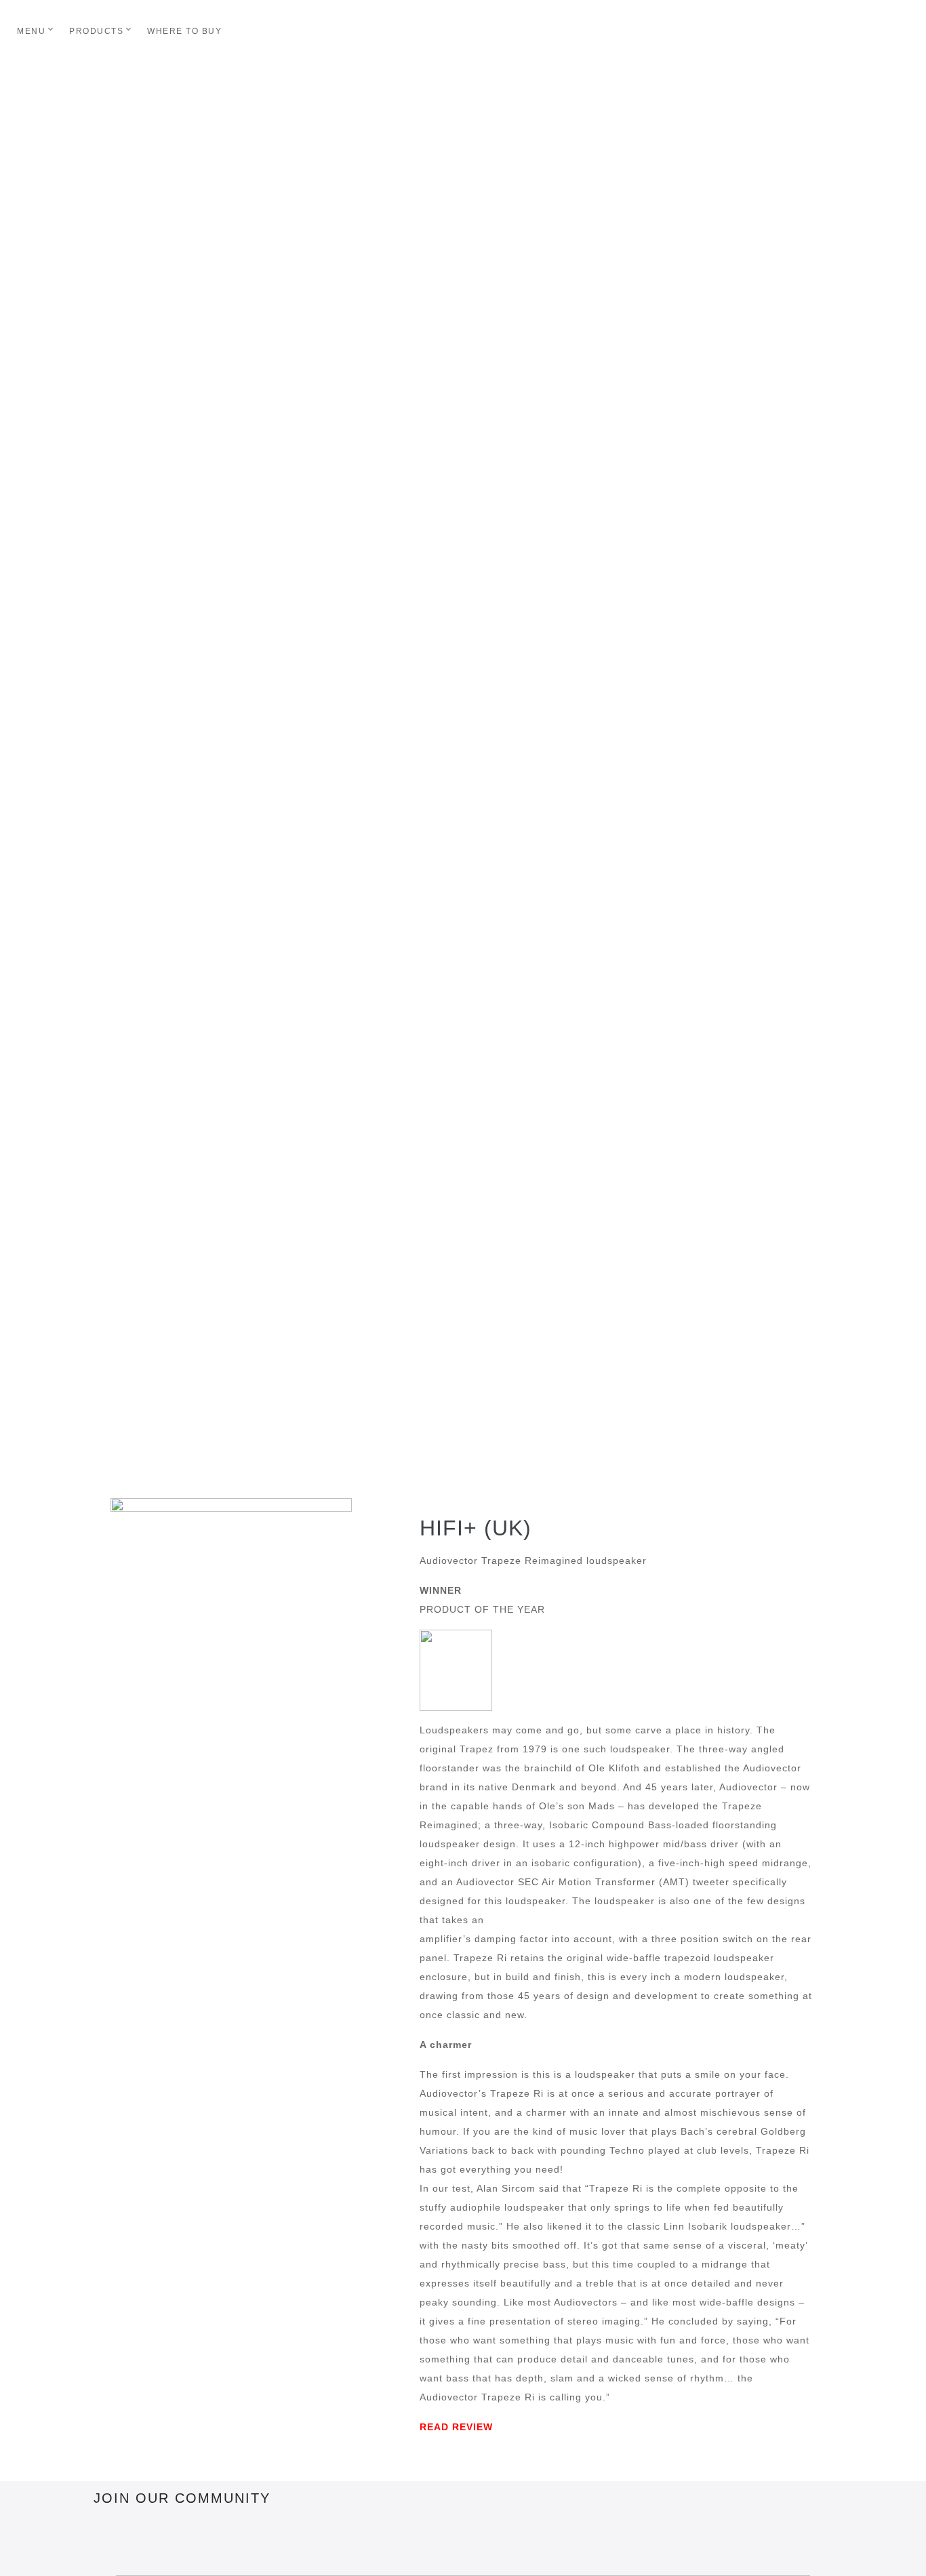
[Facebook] (110, 2539)
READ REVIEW (456, 2427)
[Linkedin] (222, 2539)
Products (96, 31)
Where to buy (184, 31)
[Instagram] (148, 2539)
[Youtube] (260, 2539)
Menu (31, 31)
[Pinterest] (185, 2539)
